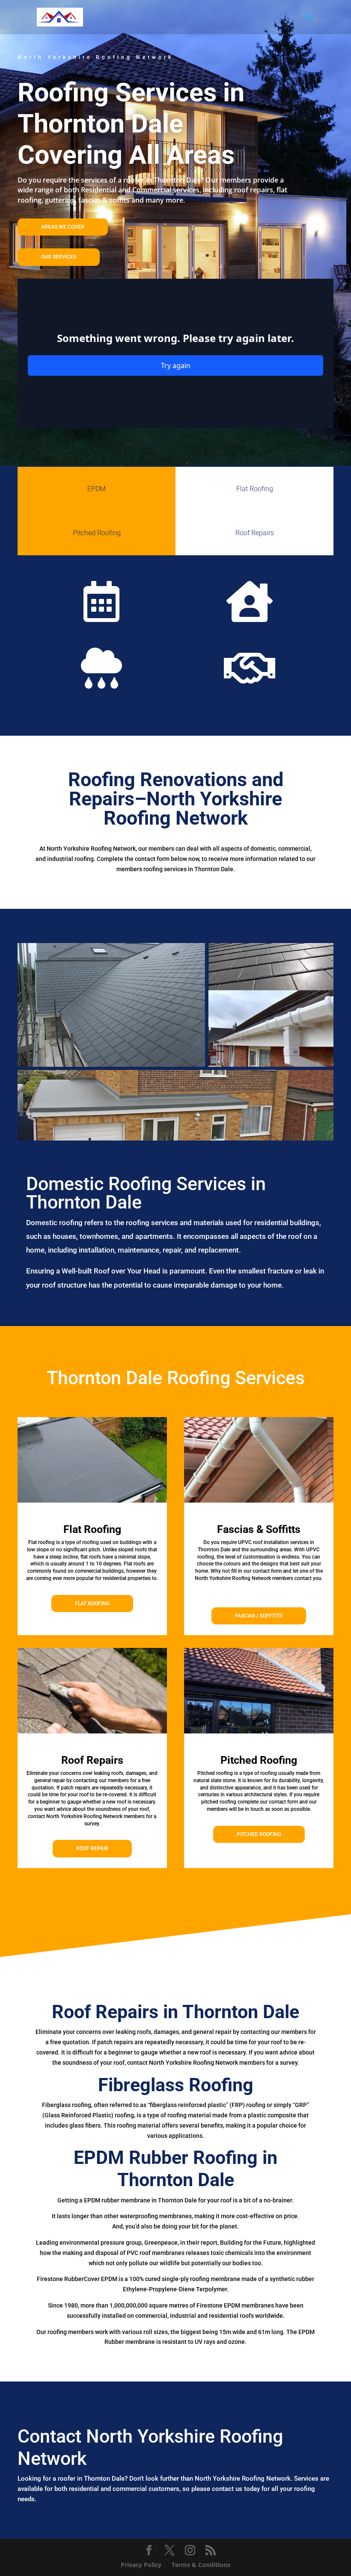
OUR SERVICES (59, 257)
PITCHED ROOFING (259, 1834)
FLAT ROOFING (92, 1603)
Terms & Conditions (201, 2565)
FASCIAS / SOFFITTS (259, 1616)
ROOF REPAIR (92, 1848)
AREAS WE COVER (63, 227)
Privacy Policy (141, 2565)
